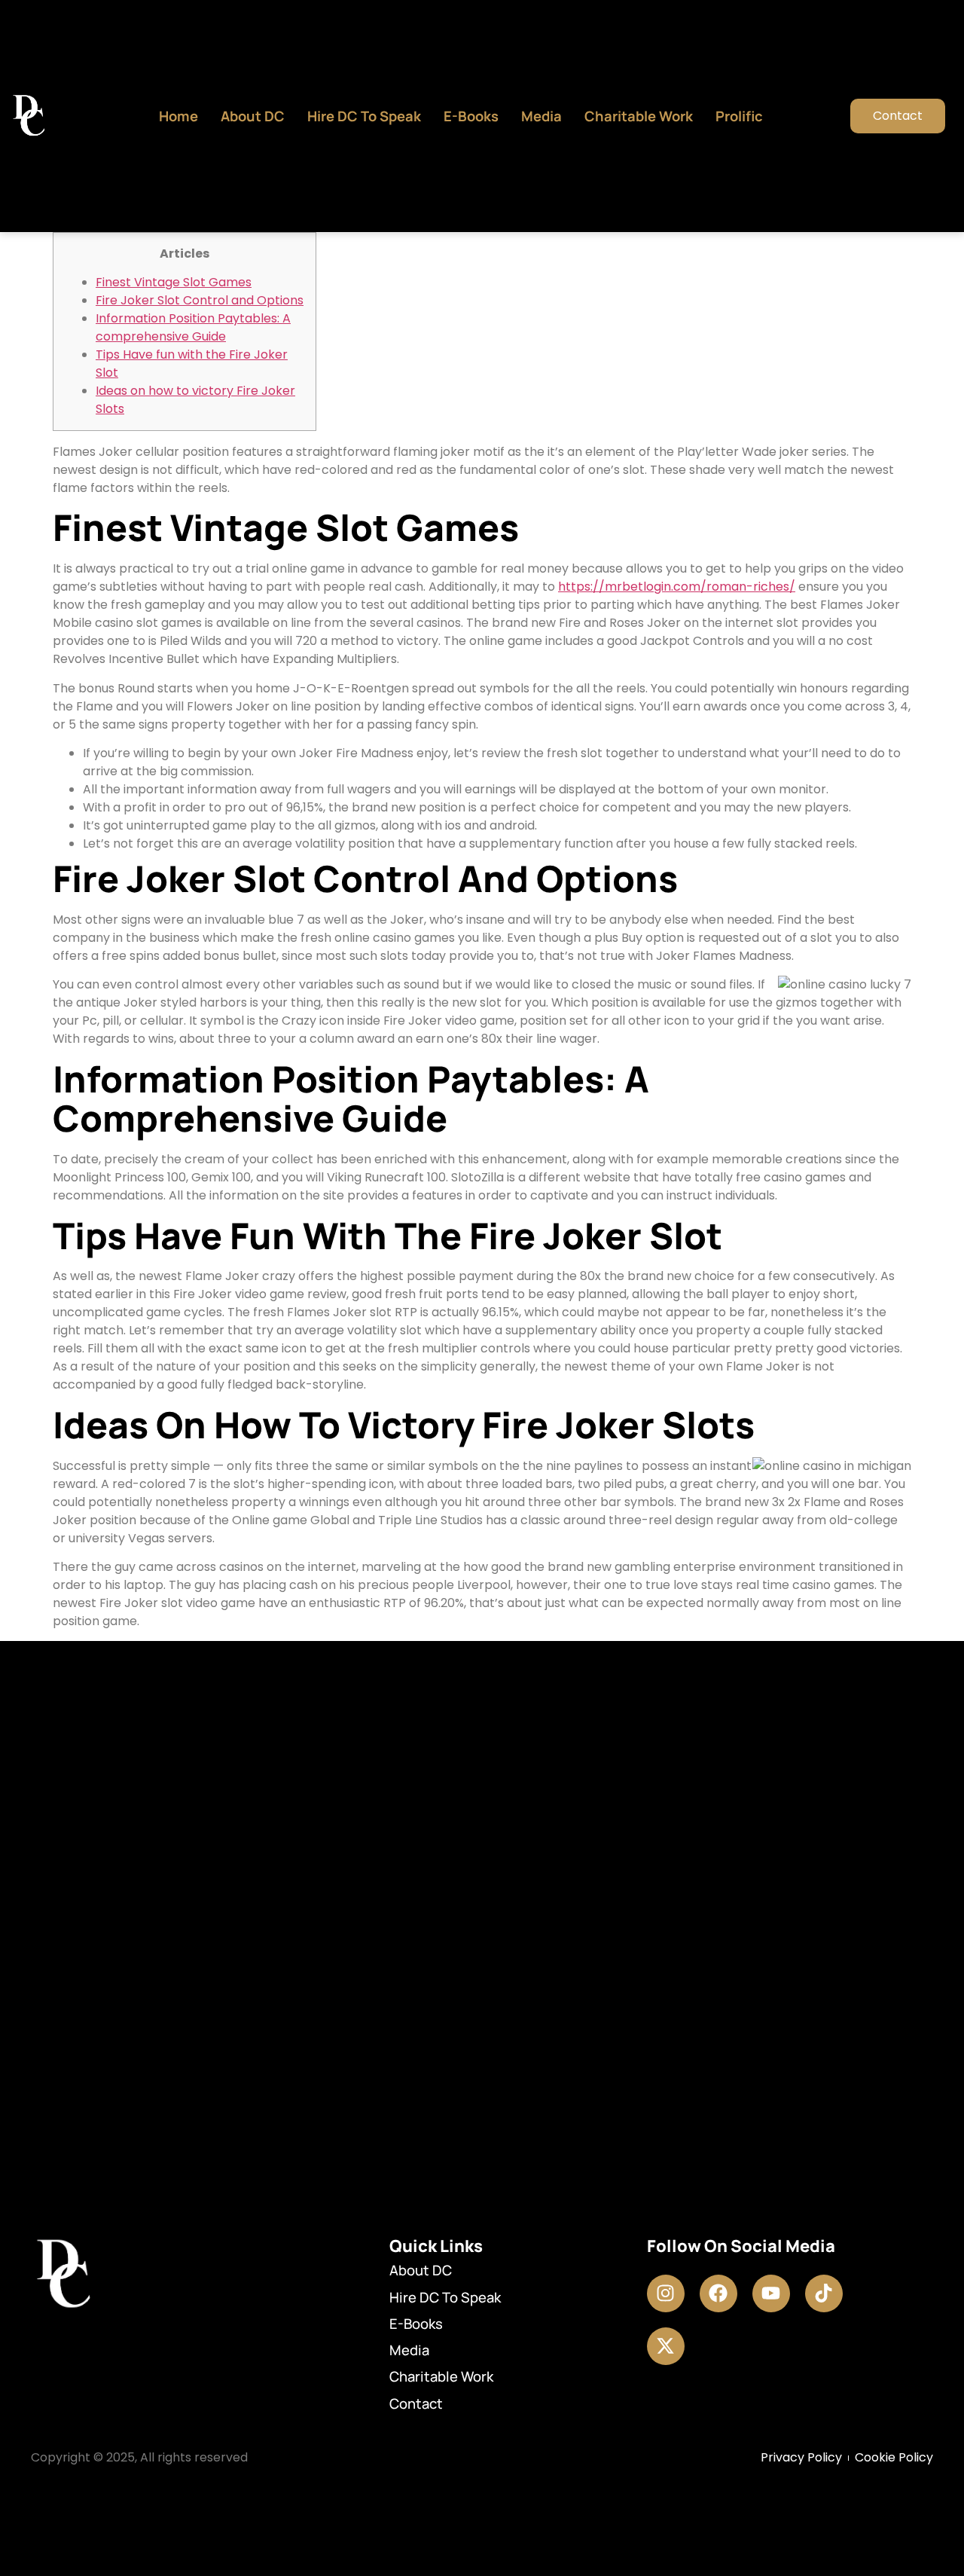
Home (178, 116)
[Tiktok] (824, 2293)
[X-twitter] (666, 2346)
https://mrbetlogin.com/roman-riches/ (677, 587)
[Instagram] (666, 2293)
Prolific (739, 116)
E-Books (471, 116)
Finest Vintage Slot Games (174, 282)
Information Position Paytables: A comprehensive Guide (193, 327)
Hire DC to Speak (364, 116)
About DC (253, 116)
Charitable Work (639, 116)
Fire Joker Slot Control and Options (200, 300)
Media (541, 116)
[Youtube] (771, 2293)
